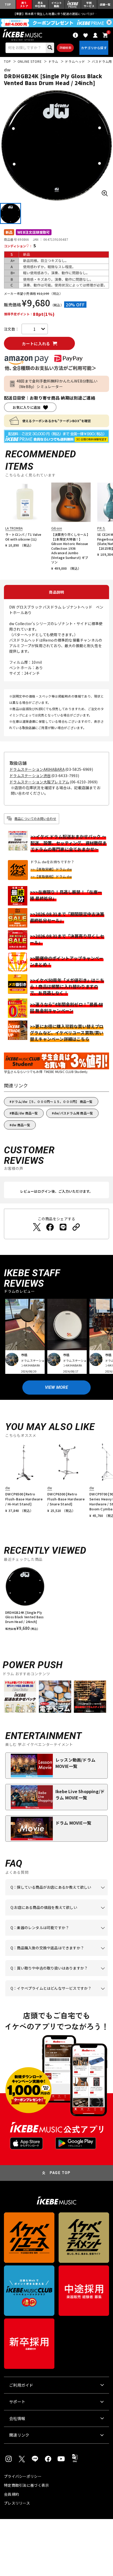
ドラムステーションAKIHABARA (37, 769)
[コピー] (76, 1227)
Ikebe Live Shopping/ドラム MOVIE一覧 (80, 1794)
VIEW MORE (56, 1387)
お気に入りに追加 (27, 407)
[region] (56, 1601)
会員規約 (11, 2494)
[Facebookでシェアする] (50, 1227)
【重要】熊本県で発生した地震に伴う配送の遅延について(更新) (56, 14)
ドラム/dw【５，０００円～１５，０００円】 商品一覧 (52, 1101)
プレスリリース (17, 2503)
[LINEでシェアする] (63, 1227)
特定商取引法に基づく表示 (26, 2485)
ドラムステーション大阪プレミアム (39, 782)
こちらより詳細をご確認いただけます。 (55, 1996)
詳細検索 (65, 48)
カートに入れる (36, 344)
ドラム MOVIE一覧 (73, 1823)
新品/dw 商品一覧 (25, 1113)
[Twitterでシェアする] (37, 1227)
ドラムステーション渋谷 (30, 776)
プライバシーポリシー (23, 2476)
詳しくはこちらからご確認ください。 (53, 1956)
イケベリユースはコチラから (57, 1976)
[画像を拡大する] (105, 193)
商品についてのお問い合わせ (35, 818)
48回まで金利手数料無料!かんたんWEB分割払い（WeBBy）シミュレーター (57, 384)
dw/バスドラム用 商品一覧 (73, 1113)
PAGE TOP (60, 2173)
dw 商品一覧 (21, 1125)
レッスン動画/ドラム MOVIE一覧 (75, 1763)
